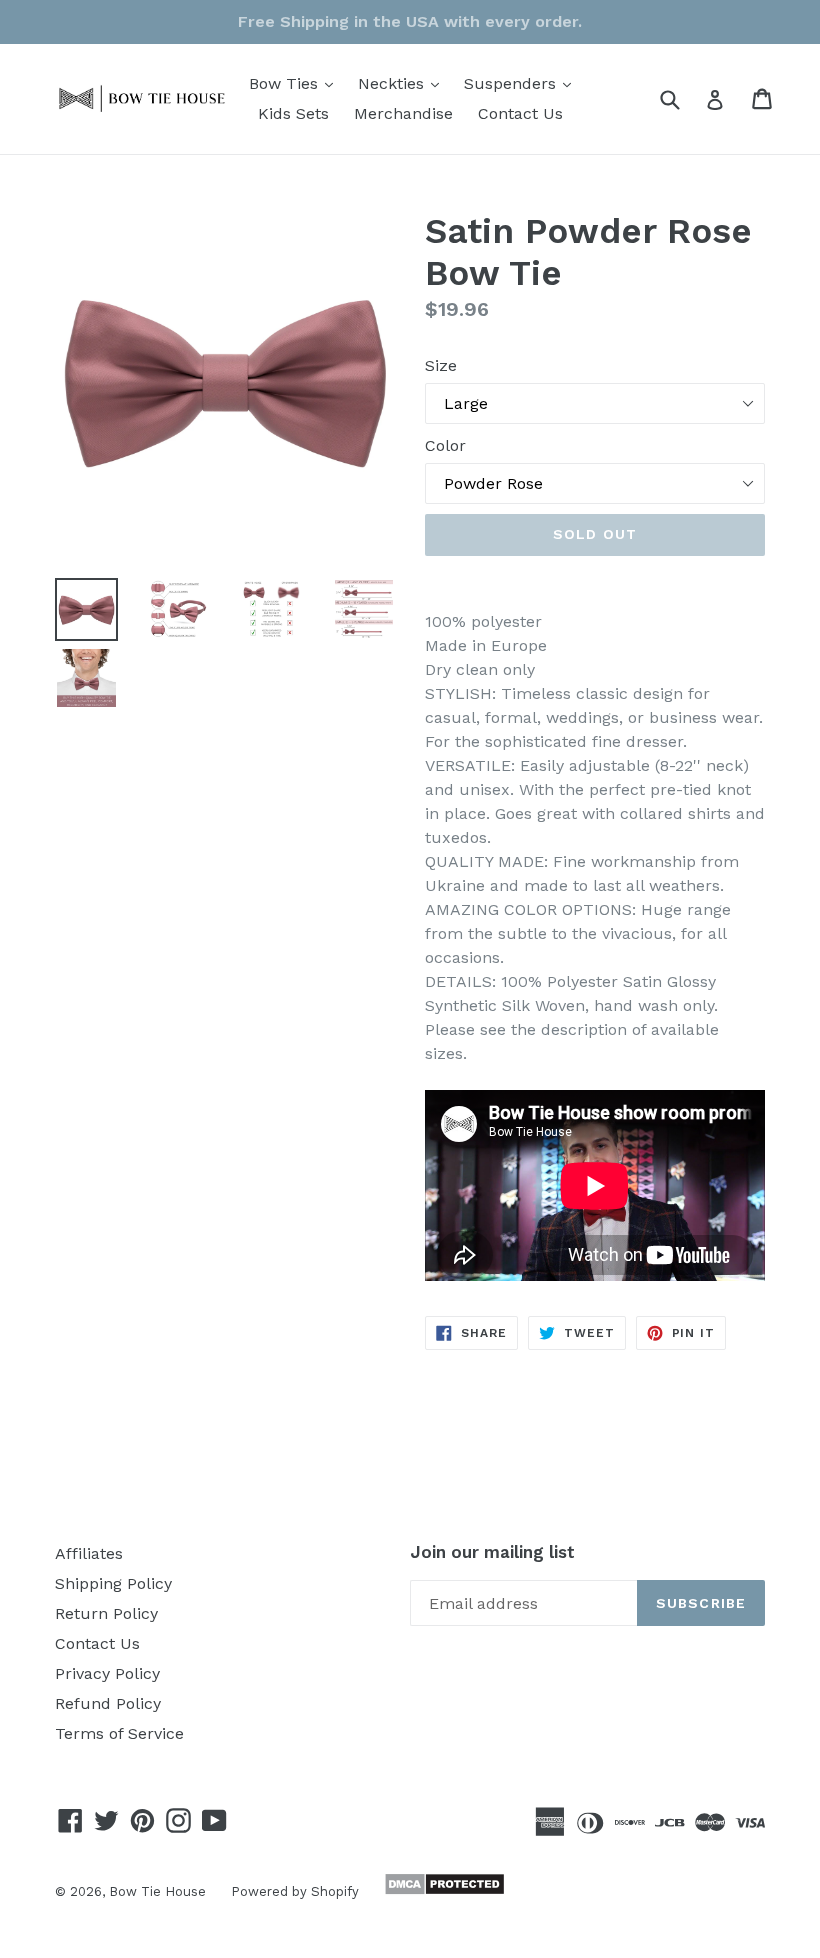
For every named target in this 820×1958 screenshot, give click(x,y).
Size (441, 365)
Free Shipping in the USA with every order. (410, 21)
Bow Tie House (157, 1891)
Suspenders (522, 83)
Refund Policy (108, 1703)
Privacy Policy (107, 1673)
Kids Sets (293, 113)
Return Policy (106, 1613)
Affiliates (89, 1553)
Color (445, 445)
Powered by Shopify (295, 1891)
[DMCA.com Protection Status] (442, 1890)
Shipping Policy (113, 1583)
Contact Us (520, 113)
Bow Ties (296, 83)
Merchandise (403, 113)
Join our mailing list (492, 1552)
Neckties (403, 83)
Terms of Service (119, 1733)
